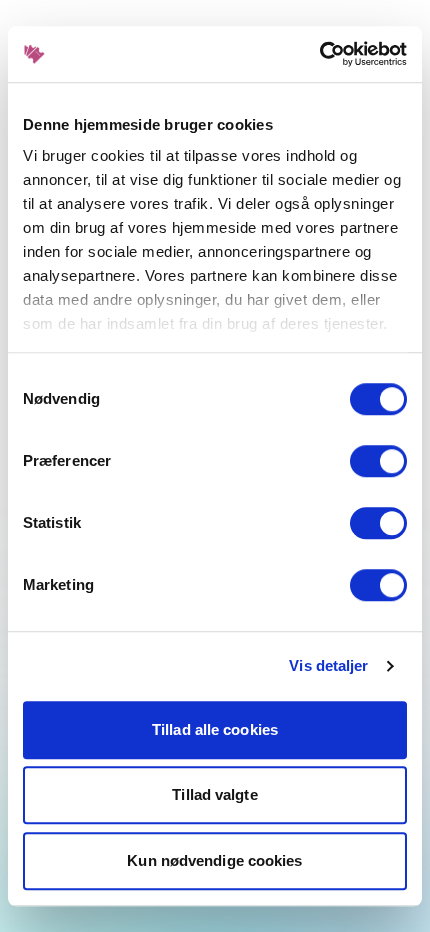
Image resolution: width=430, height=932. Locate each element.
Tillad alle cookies (215, 729)
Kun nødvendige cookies (214, 860)
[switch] (378, 461)
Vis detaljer (328, 665)
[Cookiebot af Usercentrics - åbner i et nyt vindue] (319, 54)
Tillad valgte (214, 794)
